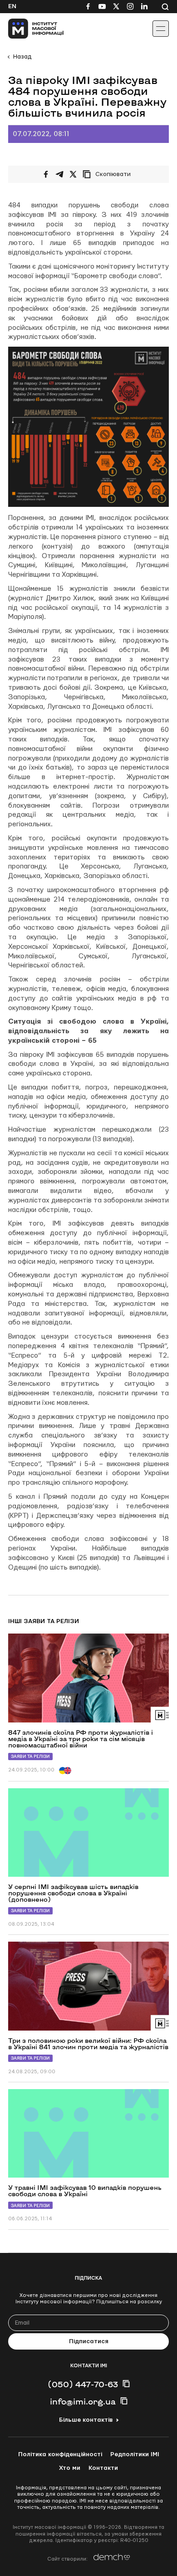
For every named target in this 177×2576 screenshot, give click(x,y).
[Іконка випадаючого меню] (161, 29)
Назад (22, 57)
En (12, 6)
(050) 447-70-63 (83, 2384)
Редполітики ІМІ (135, 2454)
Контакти (103, 2468)
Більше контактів (86, 2420)
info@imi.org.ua (83, 2401)
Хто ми (70, 2468)
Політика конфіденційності (60, 2454)
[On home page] (27, 29)
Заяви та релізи (30, 1756)
